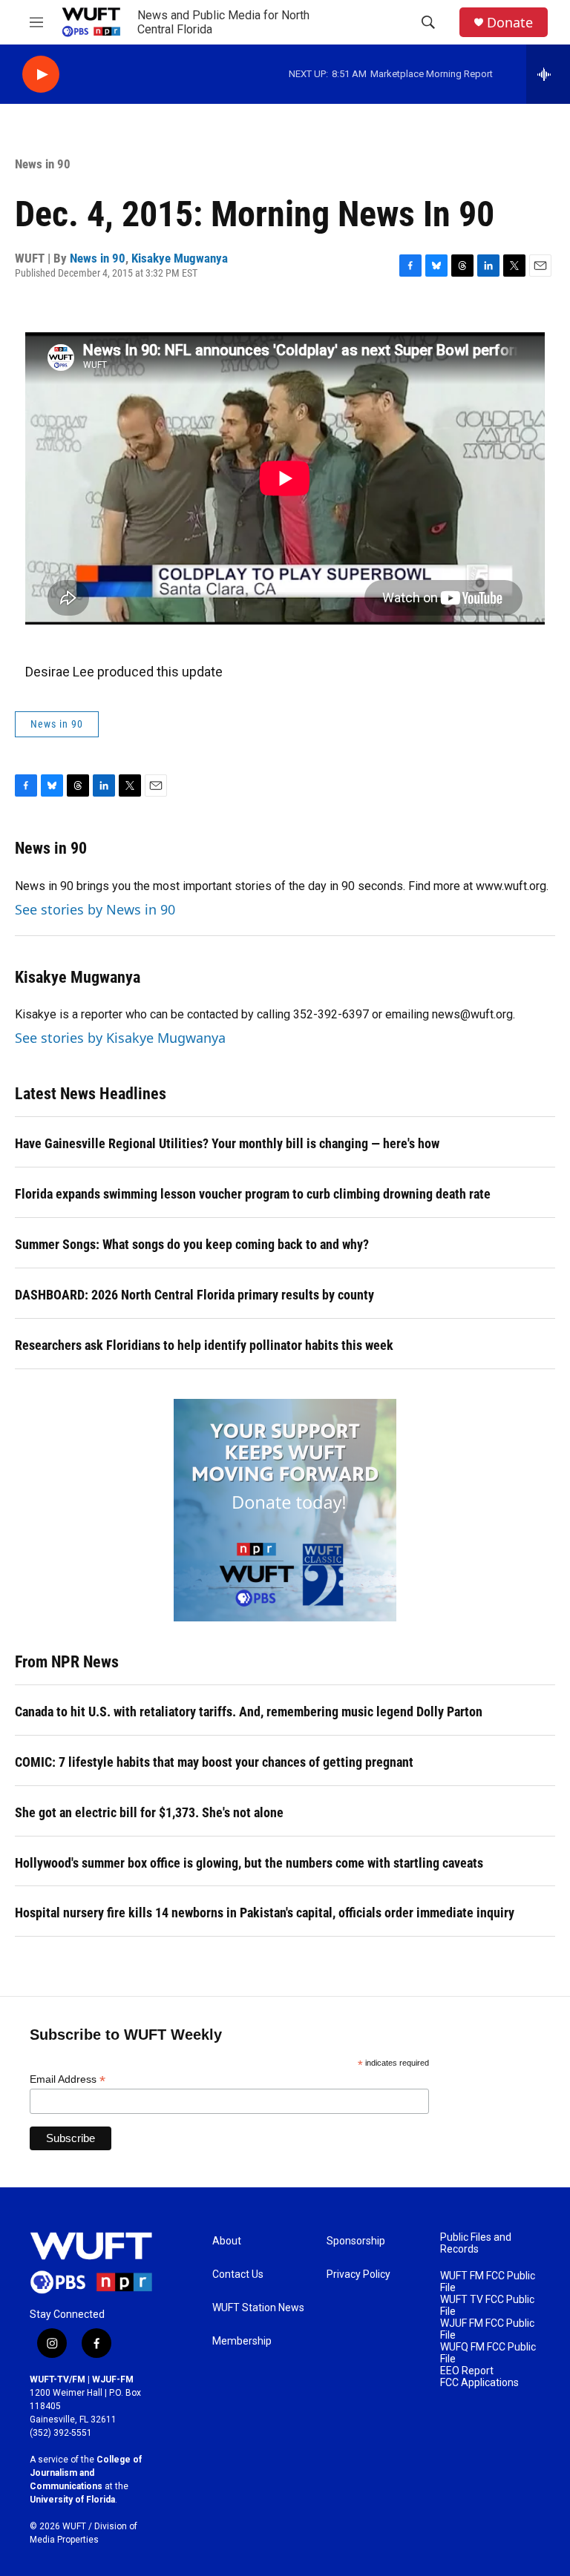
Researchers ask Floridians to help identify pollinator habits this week (204, 1345)
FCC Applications (479, 2383)
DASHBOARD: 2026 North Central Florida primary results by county (194, 1295)
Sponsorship (356, 2241)
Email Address (68, 2079)
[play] (41, 75)
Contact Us (238, 2274)
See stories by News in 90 (95, 909)
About (227, 2241)
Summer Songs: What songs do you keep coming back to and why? (192, 1244)
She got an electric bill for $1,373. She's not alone (149, 1812)
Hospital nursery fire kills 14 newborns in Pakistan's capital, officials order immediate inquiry (265, 1913)
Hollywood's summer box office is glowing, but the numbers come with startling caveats (249, 1863)
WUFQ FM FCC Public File (488, 2353)
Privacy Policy (358, 2274)
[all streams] (548, 74)
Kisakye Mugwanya (180, 258)
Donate (510, 23)
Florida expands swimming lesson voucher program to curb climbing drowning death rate (253, 1194)
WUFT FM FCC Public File (488, 2282)
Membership (242, 2341)
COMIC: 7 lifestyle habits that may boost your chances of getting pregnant (214, 1762)
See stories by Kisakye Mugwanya (120, 1038)
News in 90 (43, 164)
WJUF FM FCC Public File (487, 2329)
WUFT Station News (258, 2308)
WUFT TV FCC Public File (487, 2306)
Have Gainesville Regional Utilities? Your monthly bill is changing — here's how (227, 1143)
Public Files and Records (476, 2243)
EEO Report (467, 2371)
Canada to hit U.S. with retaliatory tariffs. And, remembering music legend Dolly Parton (249, 1712)
